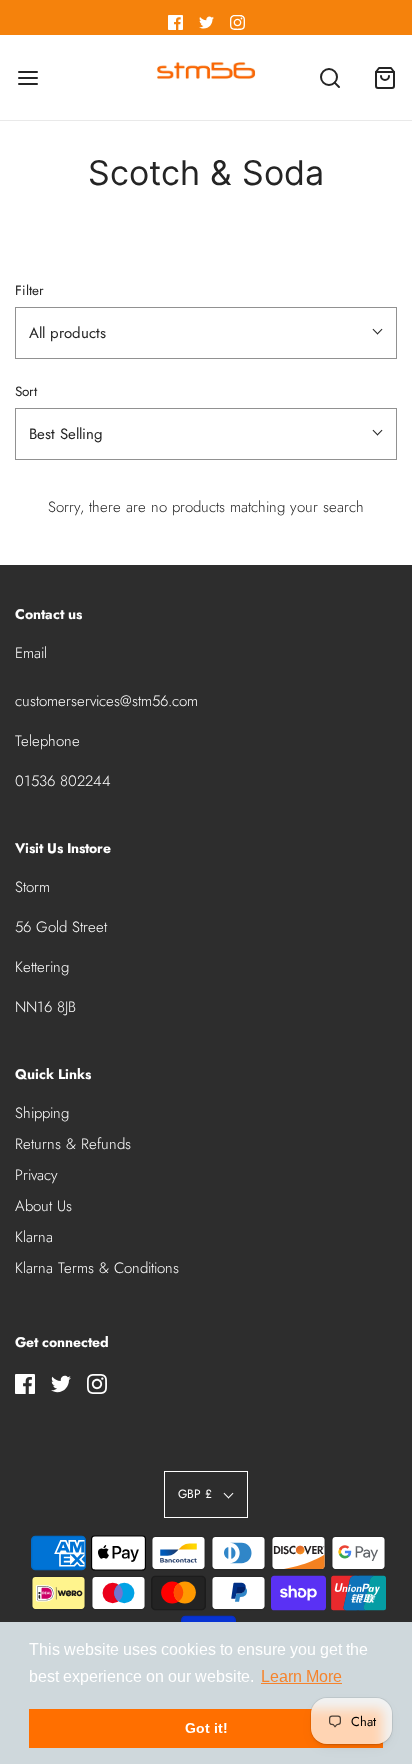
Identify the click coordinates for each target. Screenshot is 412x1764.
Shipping (42, 1113)
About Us (43, 1206)
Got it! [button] (206, 1728)
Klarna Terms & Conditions (97, 1268)
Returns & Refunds (73, 1144)
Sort (26, 391)
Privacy (36, 1175)
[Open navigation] (27, 77)
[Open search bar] (329, 77)
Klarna (34, 1237)
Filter (29, 290)
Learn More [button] (301, 1676)
